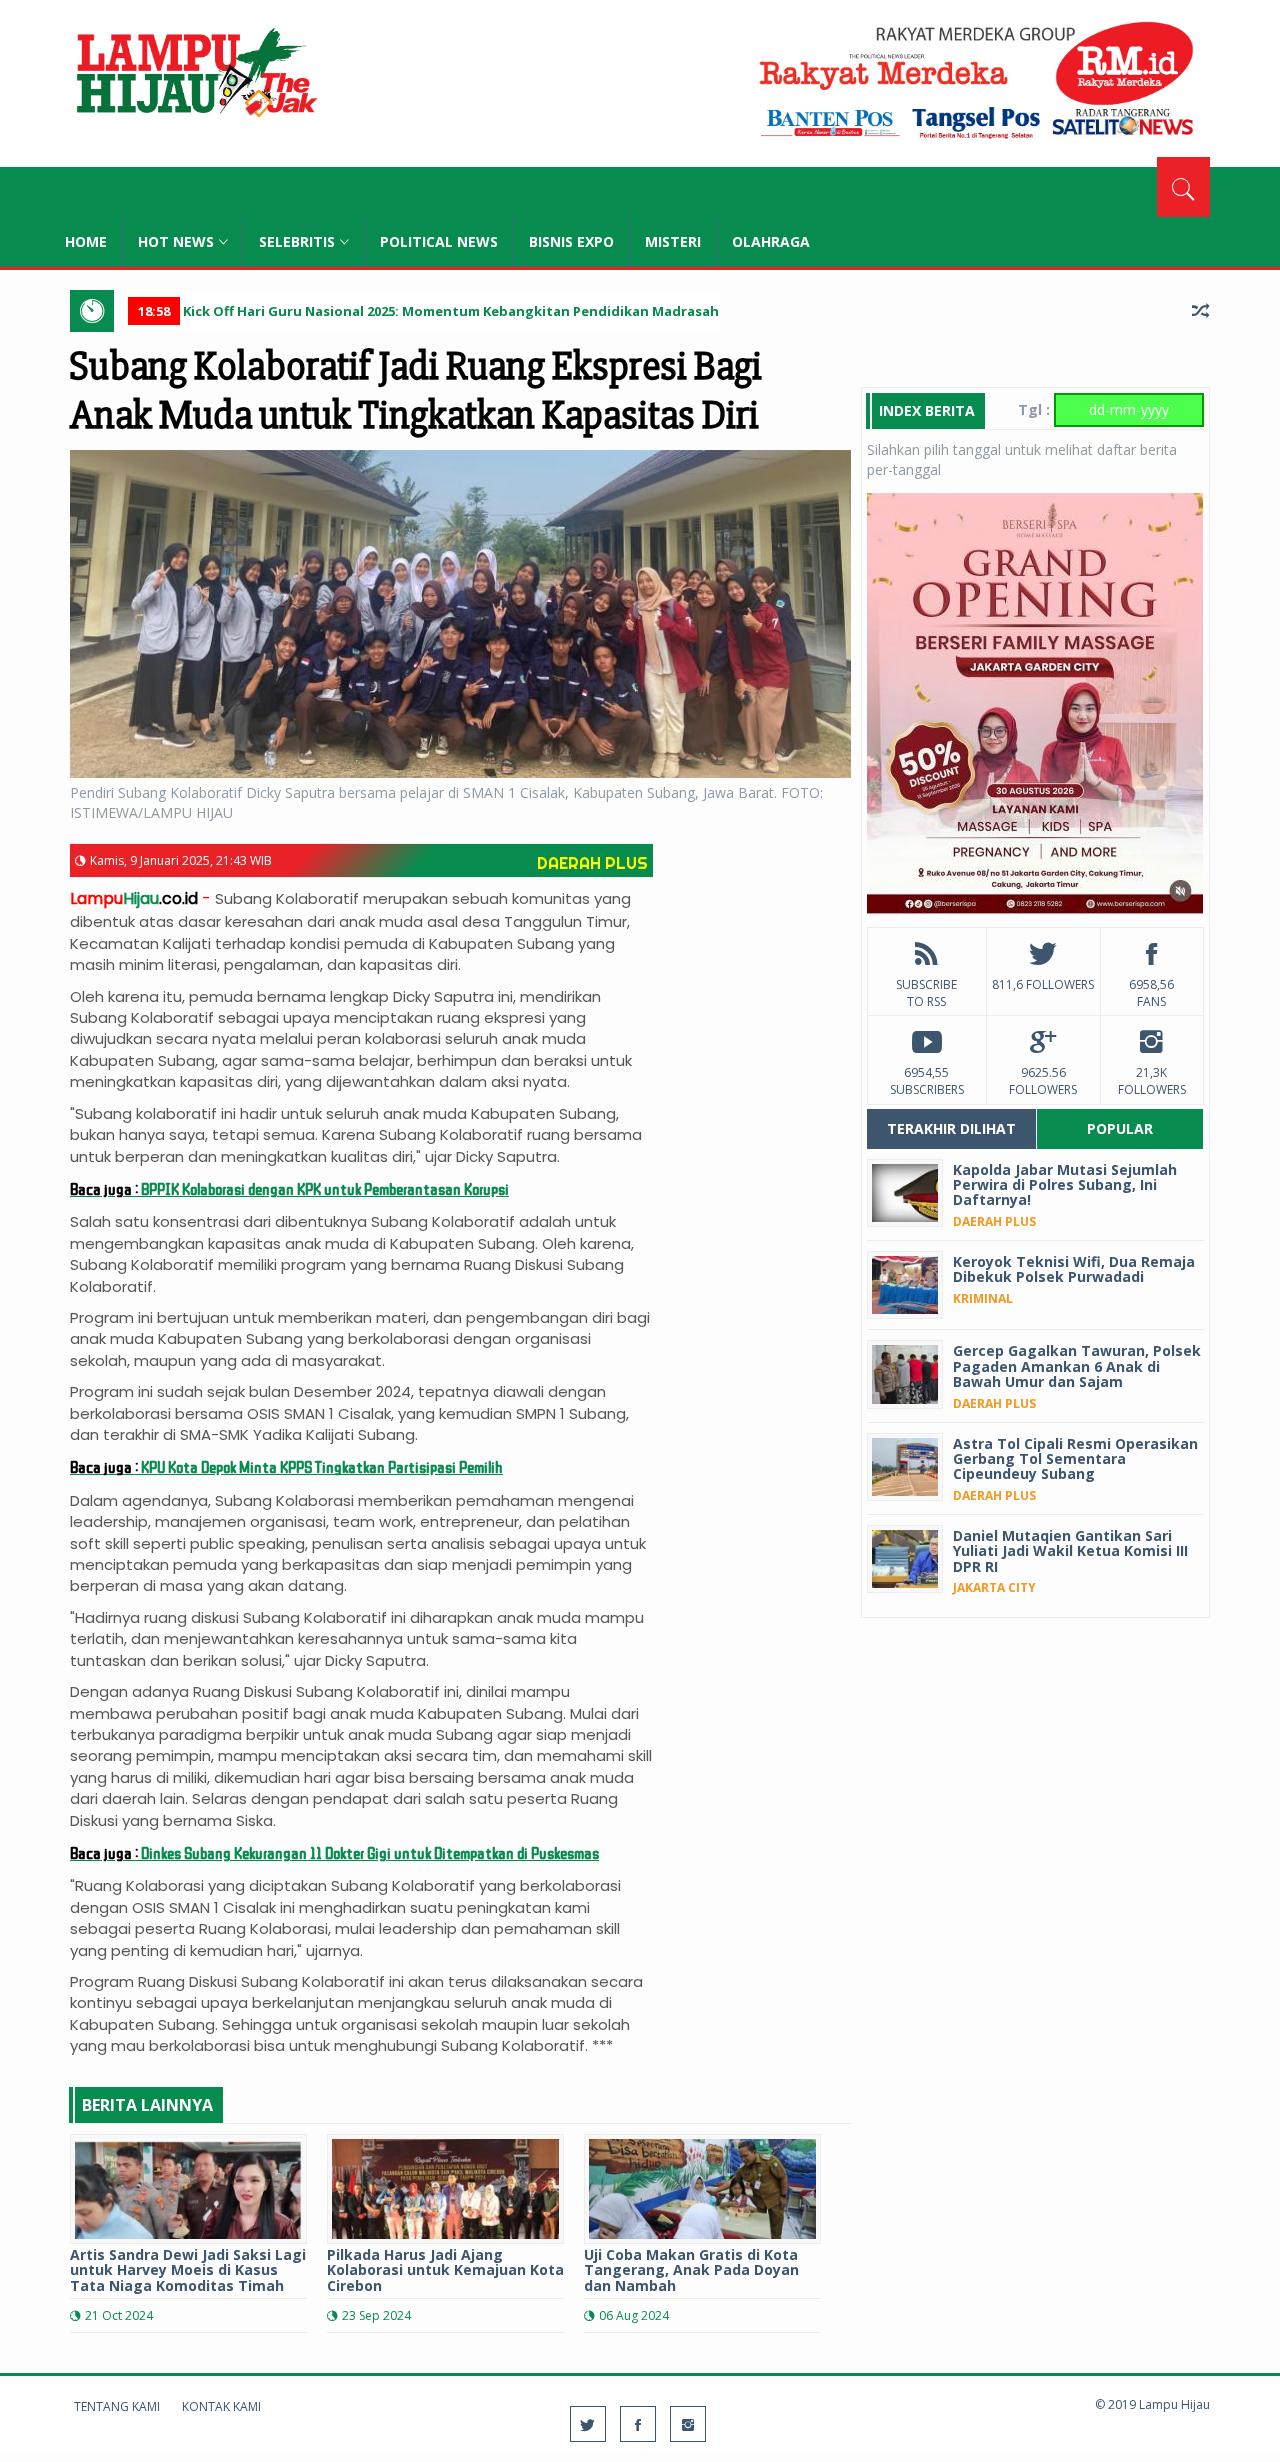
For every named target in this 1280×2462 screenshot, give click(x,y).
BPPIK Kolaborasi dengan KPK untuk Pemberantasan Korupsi (289, 1188)
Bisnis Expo (571, 241)
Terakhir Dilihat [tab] (951, 1128)
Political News (439, 241)
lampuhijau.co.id (195, 75)
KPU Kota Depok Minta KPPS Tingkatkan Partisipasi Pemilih (286, 1466)
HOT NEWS (176, 241)
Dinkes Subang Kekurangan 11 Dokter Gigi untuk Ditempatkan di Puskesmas (334, 1852)
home (86, 241)
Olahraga (771, 241)
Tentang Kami (117, 2406)
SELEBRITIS (297, 241)
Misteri (673, 241)
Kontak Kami (221, 2406)
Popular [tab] (1120, 1128)
